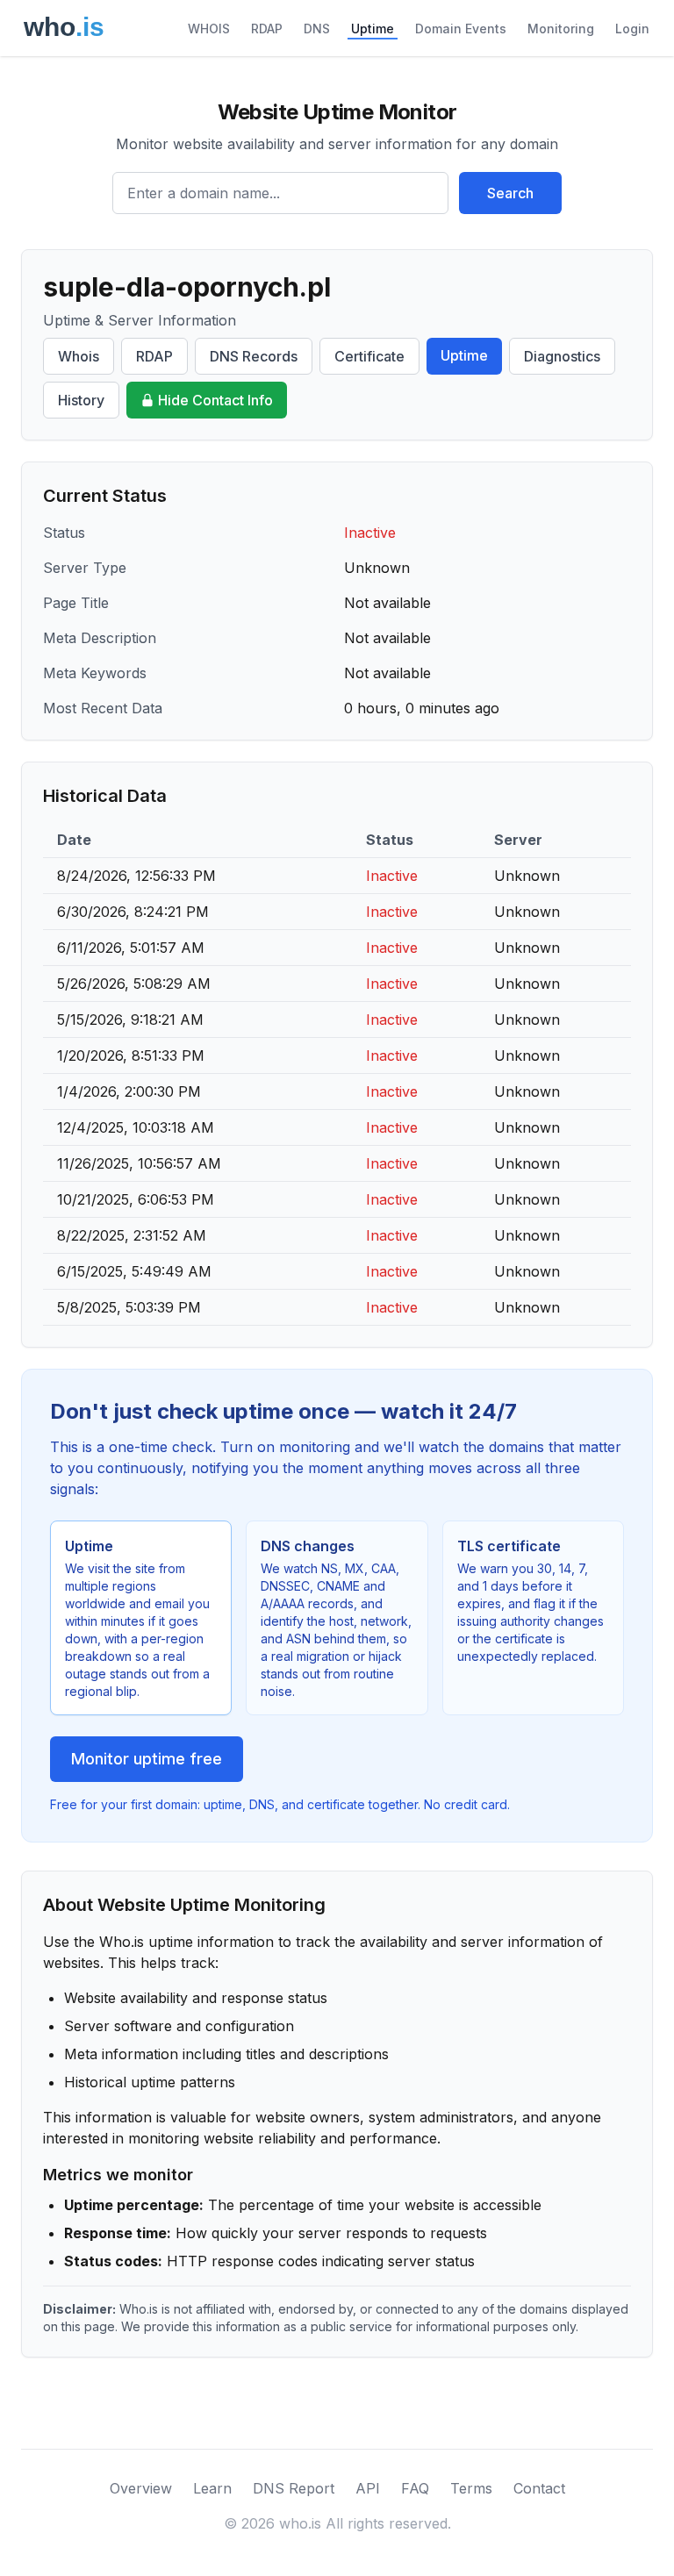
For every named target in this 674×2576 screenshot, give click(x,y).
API (368, 2488)
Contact (539, 2488)
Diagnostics (562, 356)
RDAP (267, 29)
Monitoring (561, 29)
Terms (471, 2488)
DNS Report (294, 2488)
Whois (79, 356)
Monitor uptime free (147, 1759)
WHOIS (209, 29)
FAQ (415, 2488)
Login (632, 29)
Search (510, 193)
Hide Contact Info (215, 400)
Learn (212, 2488)
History (81, 400)
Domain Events (461, 29)
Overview (141, 2488)
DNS (317, 29)
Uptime (373, 29)
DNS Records (254, 356)
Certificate (369, 356)
